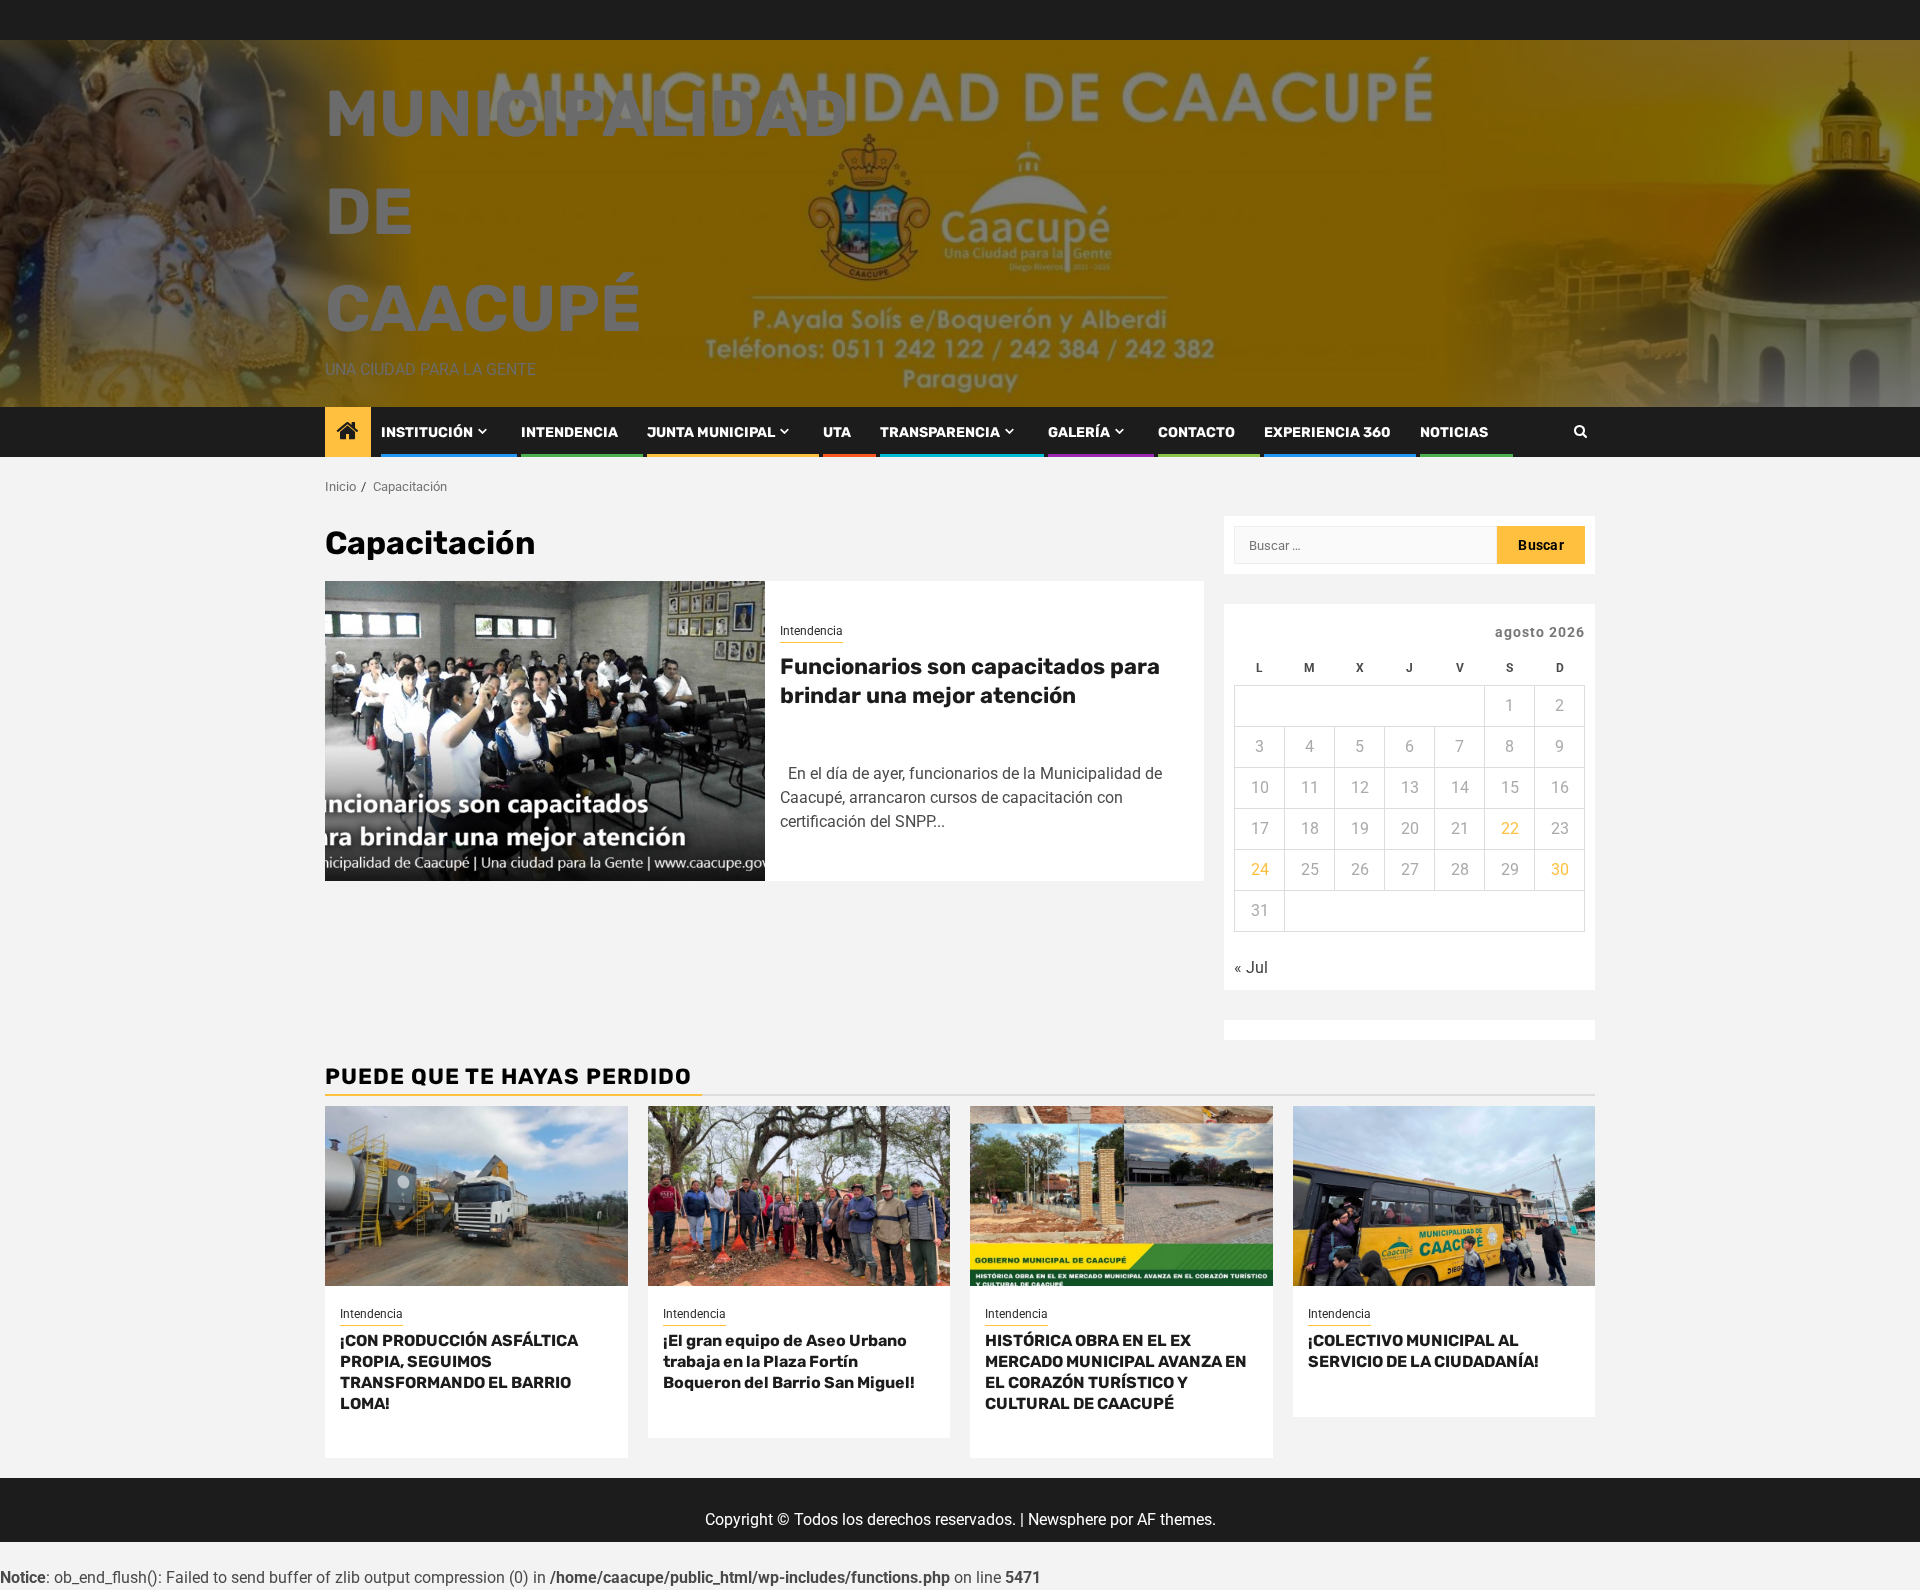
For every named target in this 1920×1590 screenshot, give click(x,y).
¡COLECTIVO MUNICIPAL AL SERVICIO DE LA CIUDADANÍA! (1423, 1351)
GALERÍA (1079, 432)
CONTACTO (1196, 432)
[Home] (348, 433)
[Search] (1580, 431)
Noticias (1454, 432)
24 (1260, 869)
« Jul (1251, 967)
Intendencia (811, 631)
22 (1510, 828)
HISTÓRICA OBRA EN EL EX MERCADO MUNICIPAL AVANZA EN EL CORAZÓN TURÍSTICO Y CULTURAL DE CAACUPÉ (1116, 1371)
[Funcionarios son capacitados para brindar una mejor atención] (545, 731)
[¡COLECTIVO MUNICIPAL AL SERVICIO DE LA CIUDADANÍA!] (1444, 1196)
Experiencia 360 (1327, 432)
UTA (837, 432)
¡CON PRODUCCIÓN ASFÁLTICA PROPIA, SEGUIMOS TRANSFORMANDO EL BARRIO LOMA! (459, 1371)
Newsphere (1067, 1519)
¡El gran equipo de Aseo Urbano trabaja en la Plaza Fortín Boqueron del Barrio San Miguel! (789, 1361)
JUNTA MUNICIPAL (711, 432)
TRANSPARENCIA (940, 432)
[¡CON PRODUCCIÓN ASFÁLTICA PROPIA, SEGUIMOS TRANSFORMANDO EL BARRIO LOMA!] (476, 1196)
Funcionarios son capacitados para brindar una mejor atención (970, 681)
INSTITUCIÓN (427, 432)
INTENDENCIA (569, 432)
